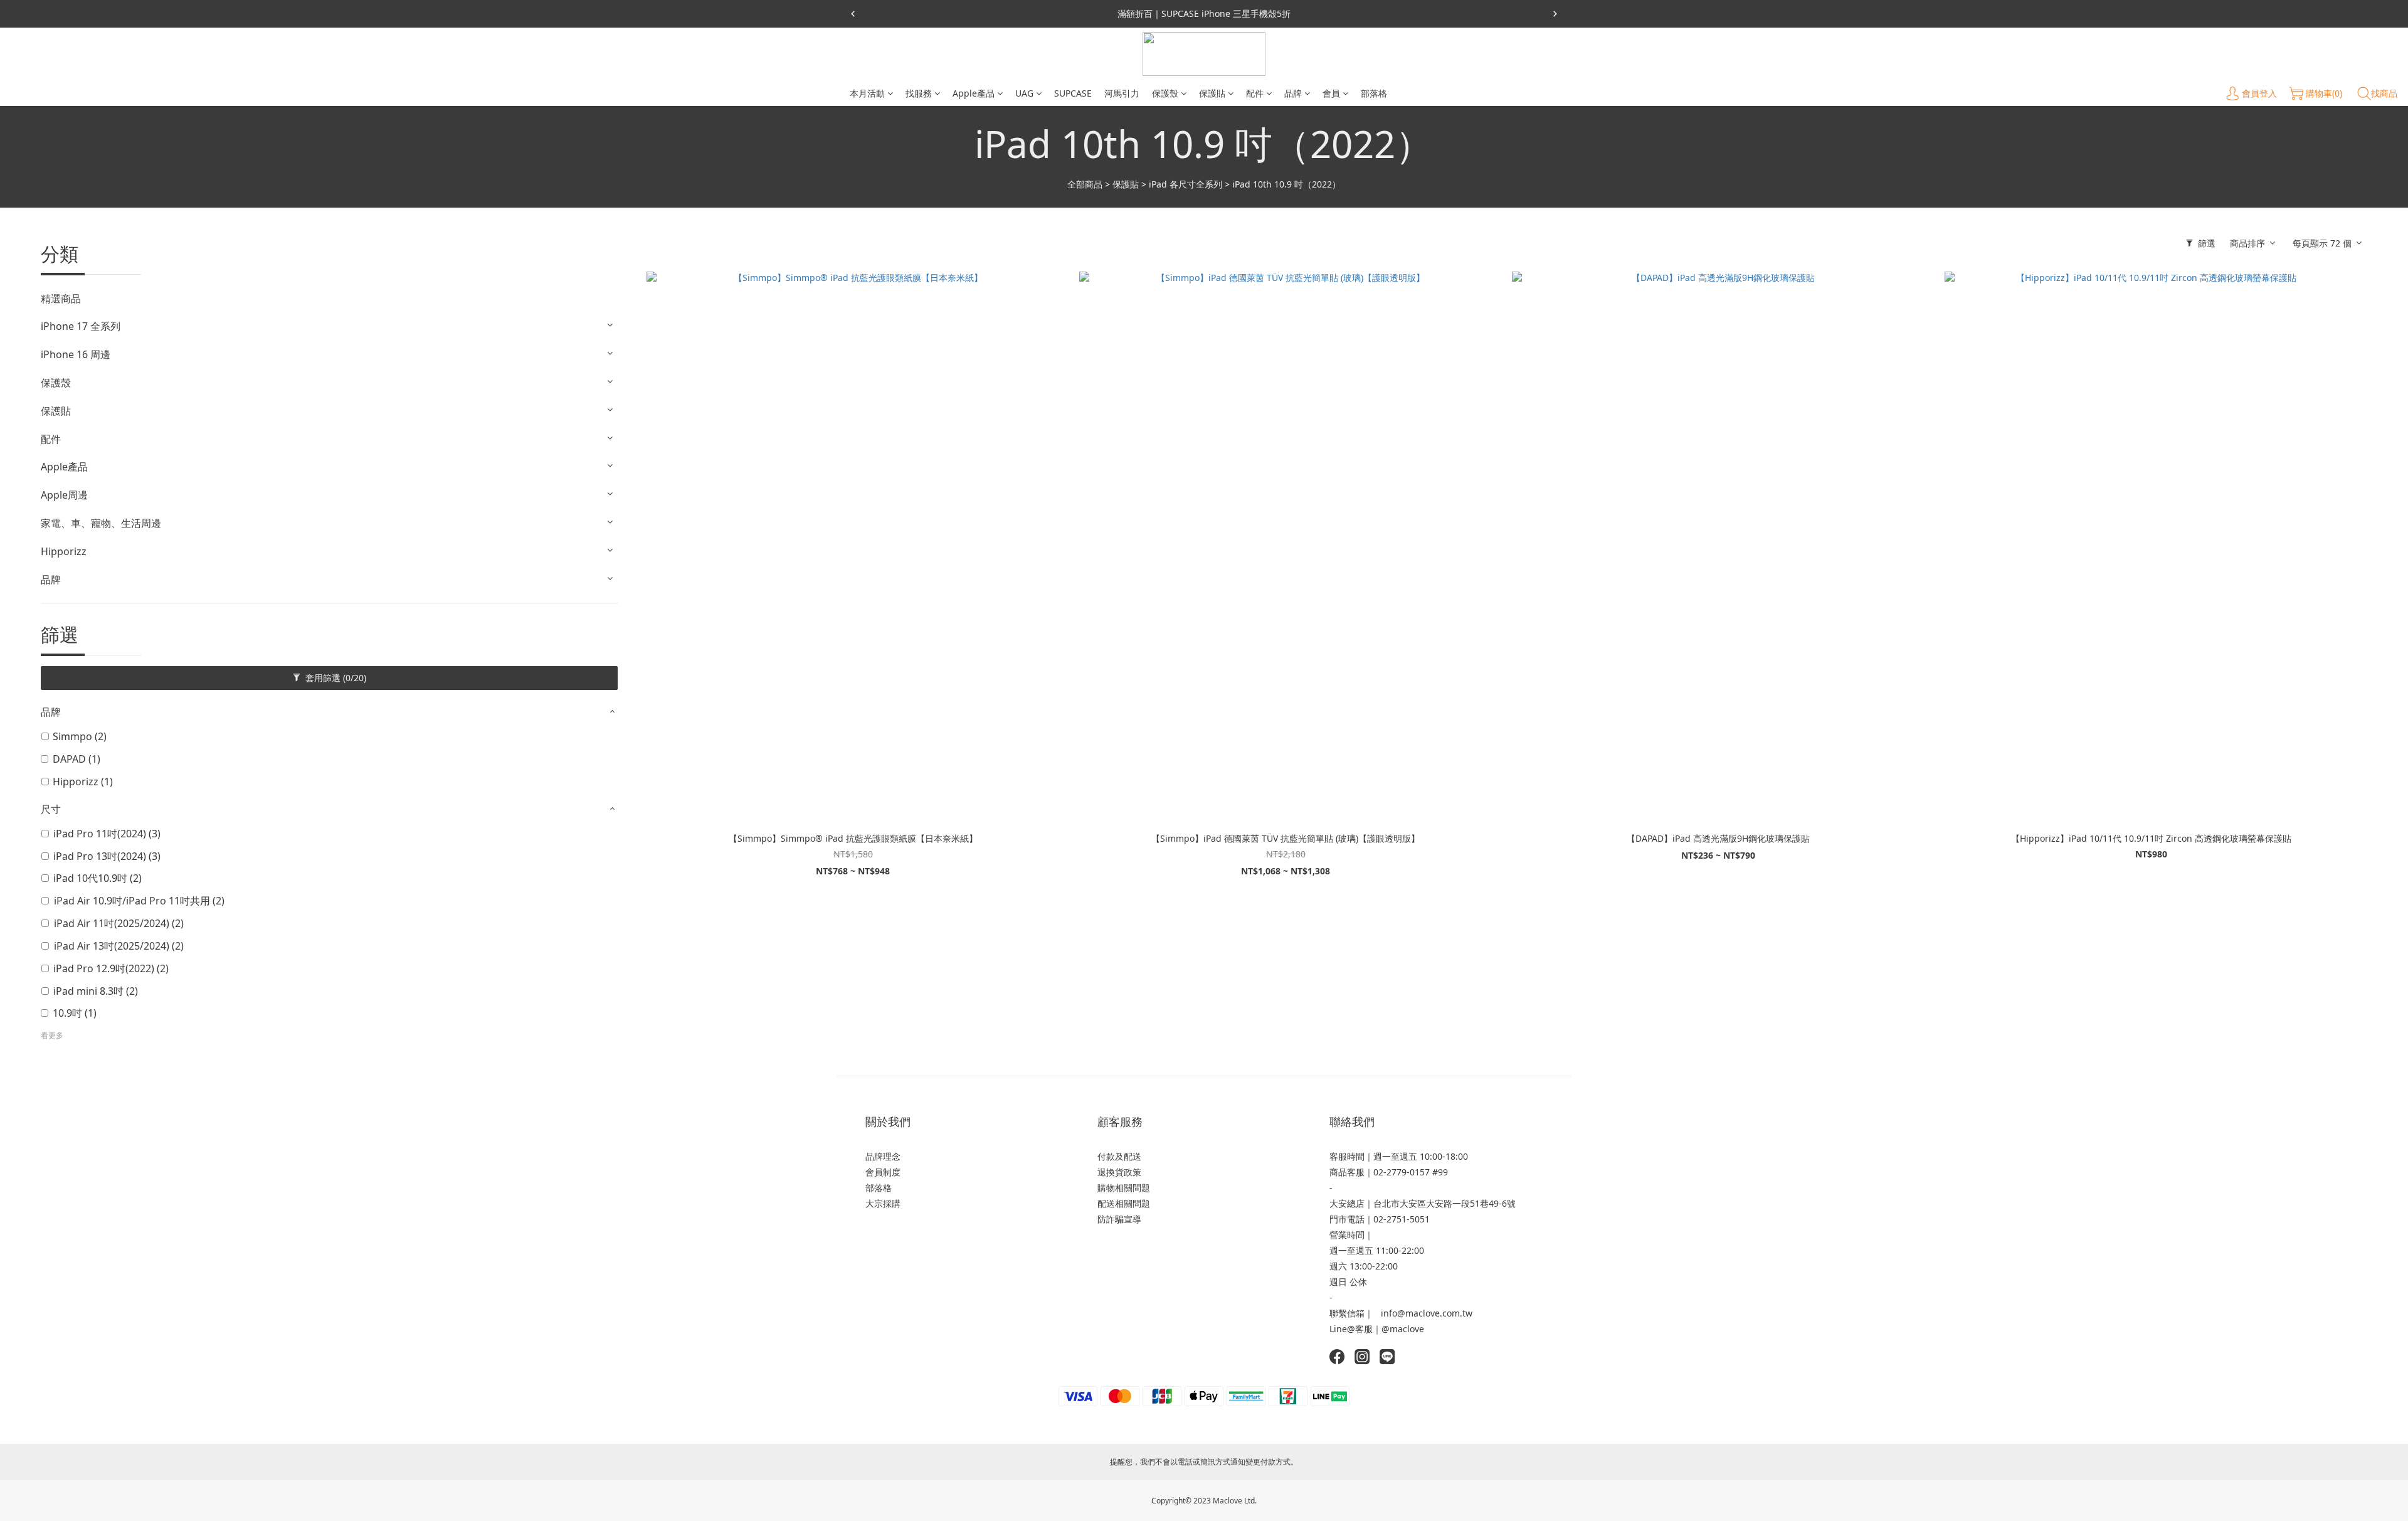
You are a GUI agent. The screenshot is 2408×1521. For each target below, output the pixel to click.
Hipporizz (64, 551)
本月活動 (867, 93)
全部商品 (1085, 184)
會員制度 (883, 1172)
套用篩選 (335, 678)
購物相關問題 (1124, 1188)
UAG (1024, 93)
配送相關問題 (1124, 1203)
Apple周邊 (64, 495)
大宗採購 (883, 1203)
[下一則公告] (1555, 14)
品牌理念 (883, 1156)
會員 (1331, 93)
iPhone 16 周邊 (76, 354)
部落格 (1374, 93)
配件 (1255, 93)
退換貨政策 (1119, 1172)
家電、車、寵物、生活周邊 (101, 523)
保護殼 (1165, 93)
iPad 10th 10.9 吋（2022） (1286, 184)
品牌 (1293, 93)
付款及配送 (1119, 1156)
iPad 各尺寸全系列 (1186, 184)
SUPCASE (1073, 93)
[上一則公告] (853, 14)
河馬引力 (1122, 93)
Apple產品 (974, 93)
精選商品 (61, 299)
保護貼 (1212, 93)
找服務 (919, 93)
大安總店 (1347, 1203)
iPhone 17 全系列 (81, 326)
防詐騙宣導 (1119, 1219)
